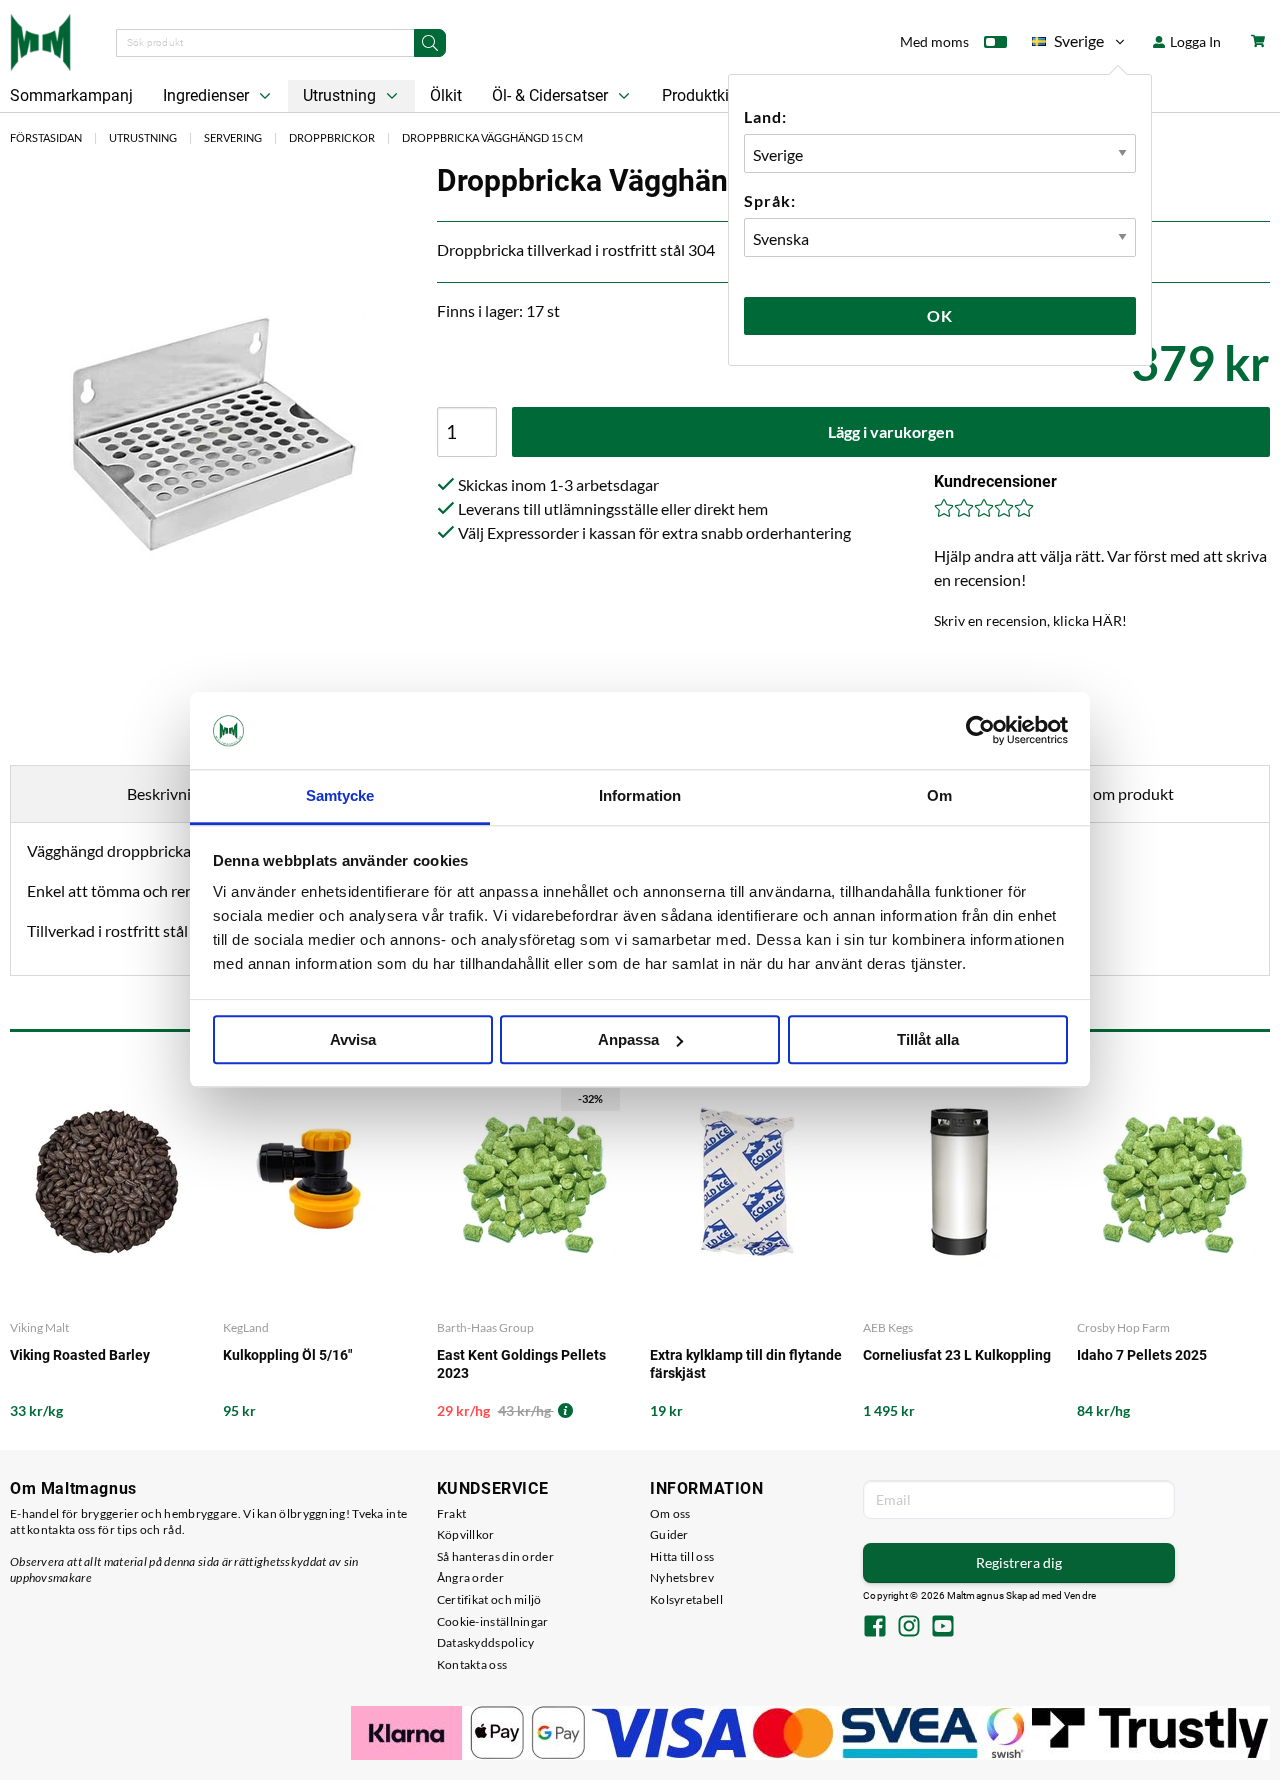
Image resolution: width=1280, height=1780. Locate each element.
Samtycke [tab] (340, 795)
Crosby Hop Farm (1123, 1327)
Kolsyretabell (686, 1599)
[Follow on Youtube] (943, 1628)
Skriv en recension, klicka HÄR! (1030, 620)
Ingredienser (208, 95)
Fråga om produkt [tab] (1112, 793)
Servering (233, 137)
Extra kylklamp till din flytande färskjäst (746, 1364)
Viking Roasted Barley (80, 1355)
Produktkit (700, 95)
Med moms (934, 41)
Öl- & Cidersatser (552, 95)
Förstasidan (46, 137)
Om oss (670, 1513)
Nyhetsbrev (682, 1577)
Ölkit (446, 95)
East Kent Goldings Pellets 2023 (521, 1364)
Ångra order (470, 1577)
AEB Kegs (888, 1327)
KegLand (246, 1327)
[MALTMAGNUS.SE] (40, 40)
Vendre (1080, 1595)
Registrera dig (1019, 1562)
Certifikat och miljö (489, 1599)
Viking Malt (39, 1327)
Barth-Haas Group (485, 1327)
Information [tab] (640, 795)
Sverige (1068, 44)
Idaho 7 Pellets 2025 (1142, 1355)
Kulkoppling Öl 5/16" (287, 1355)
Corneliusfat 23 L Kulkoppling (957, 1355)
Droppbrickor (332, 137)
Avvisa (353, 1039)
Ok (940, 315)
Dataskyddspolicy (486, 1642)
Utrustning (341, 95)
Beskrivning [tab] (167, 793)
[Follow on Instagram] (909, 1628)
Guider (669, 1534)
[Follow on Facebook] (875, 1628)
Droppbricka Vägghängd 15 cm (492, 137)
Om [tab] (939, 795)
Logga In (1194, 41)
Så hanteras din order (495, 1556)
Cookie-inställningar (493, 1621)
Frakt (452, 1513)
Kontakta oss (472, 1664)
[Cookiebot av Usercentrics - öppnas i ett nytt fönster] (980, 731)
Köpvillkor (466, 1534)
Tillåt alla (928, 1039)
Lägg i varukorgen (891, 431)
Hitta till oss (682, 1556)
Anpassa (628, 1039)
